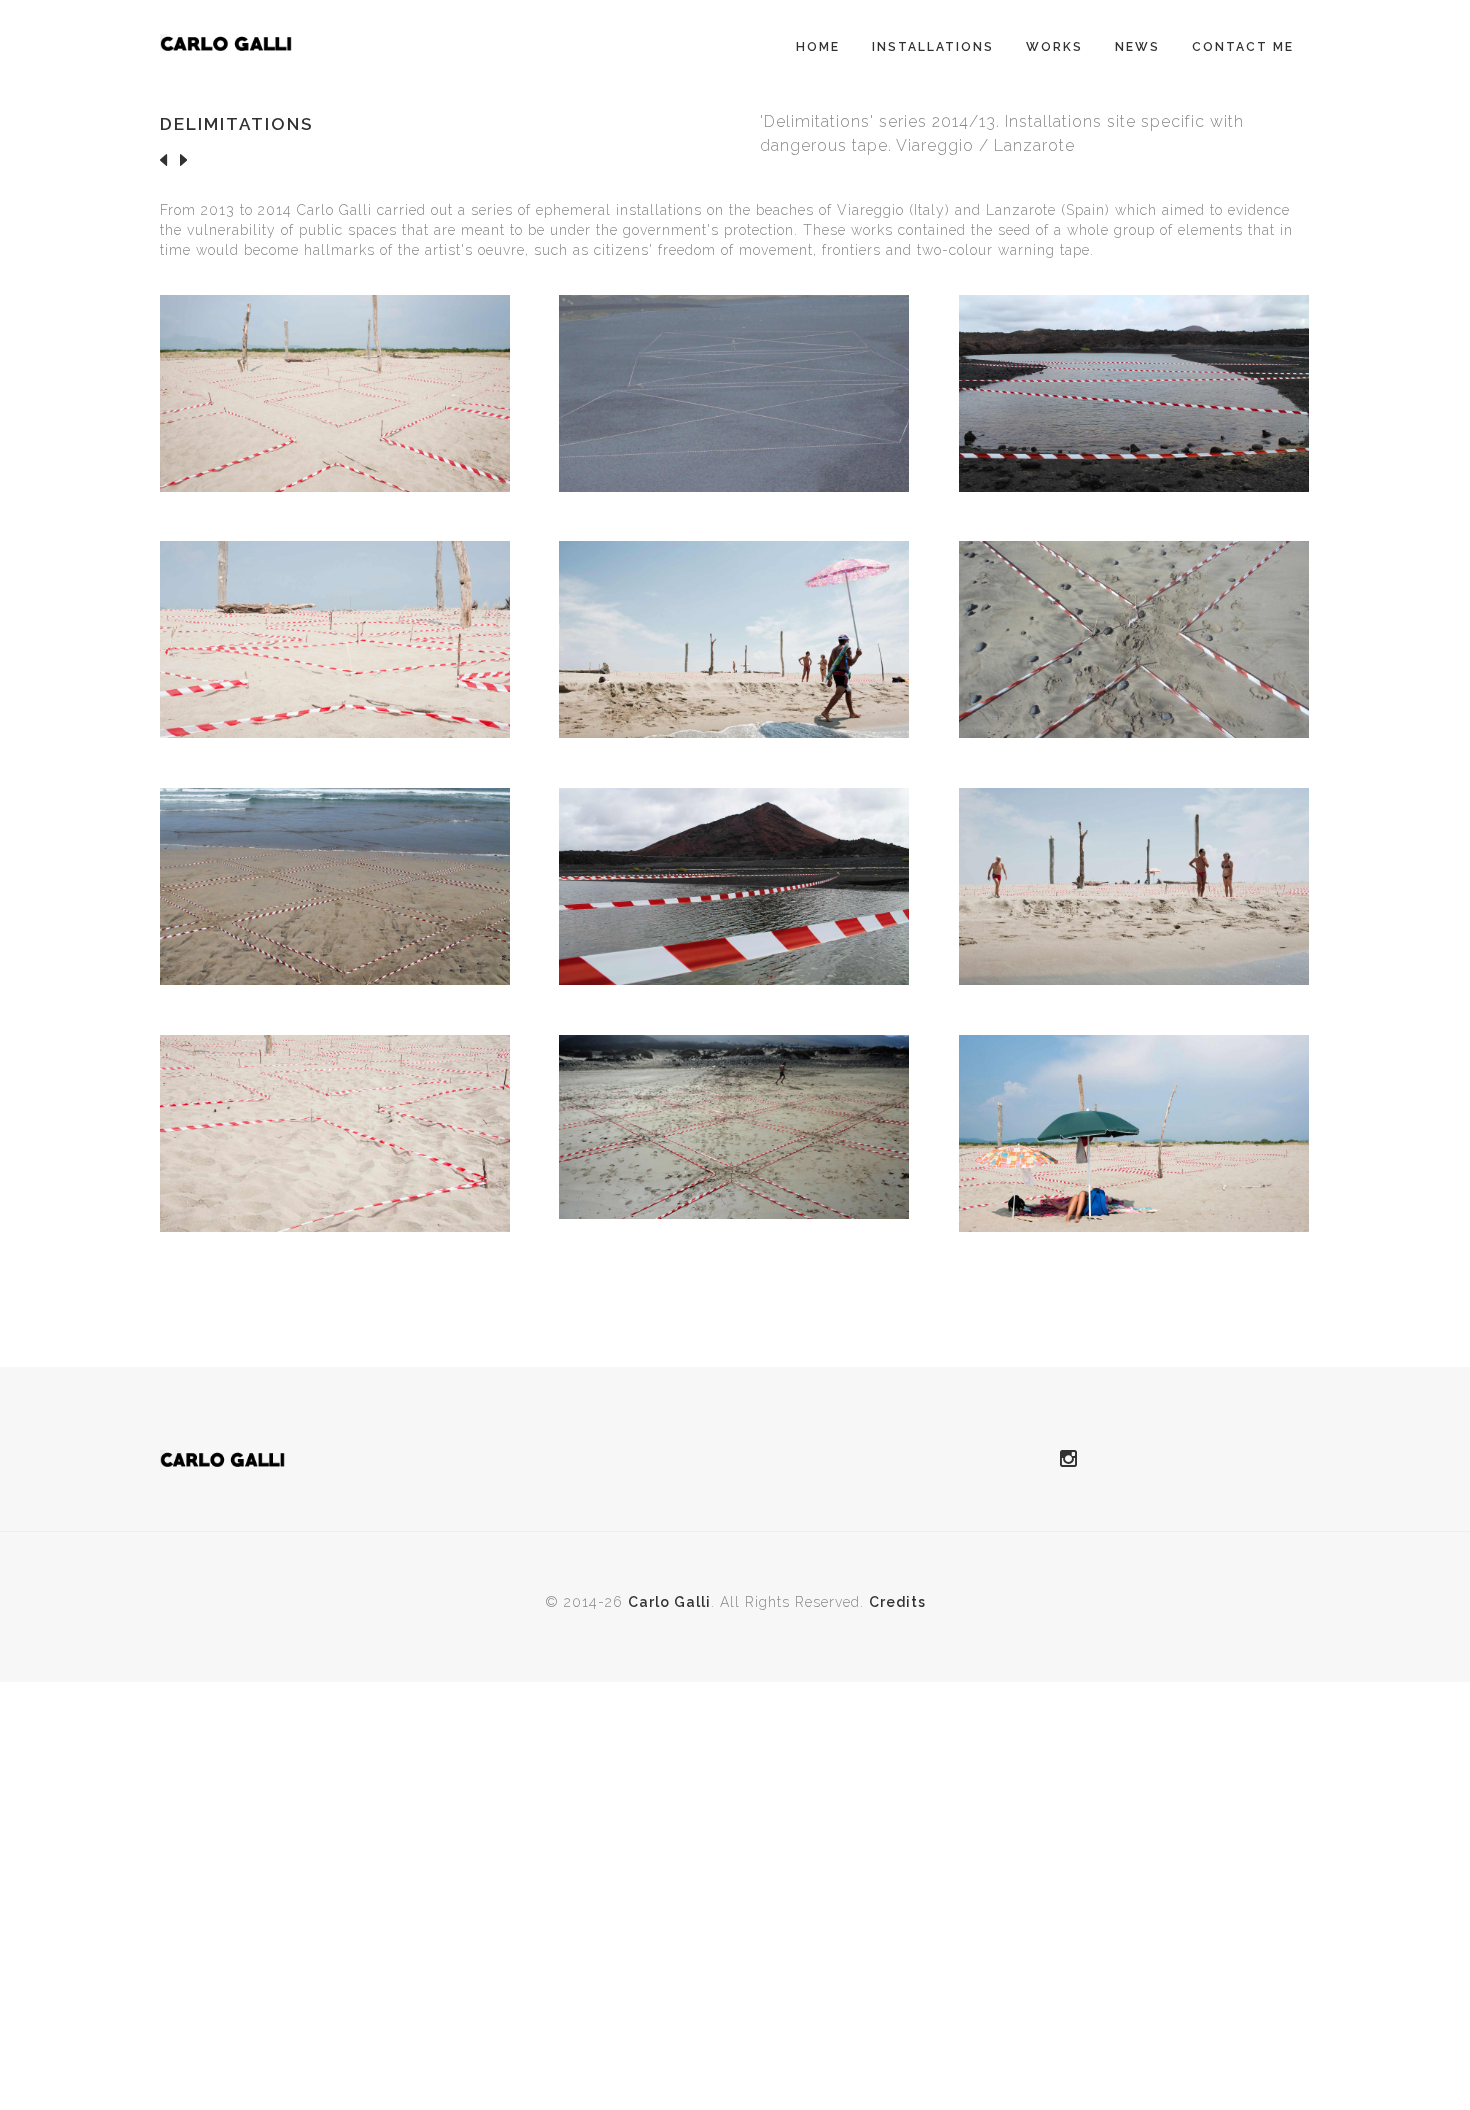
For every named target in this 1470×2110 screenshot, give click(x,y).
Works (1054, 47)
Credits (897, 1602)
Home (818, 47)
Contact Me (1243, 47)
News (1137, 47)
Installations (933, 47)
